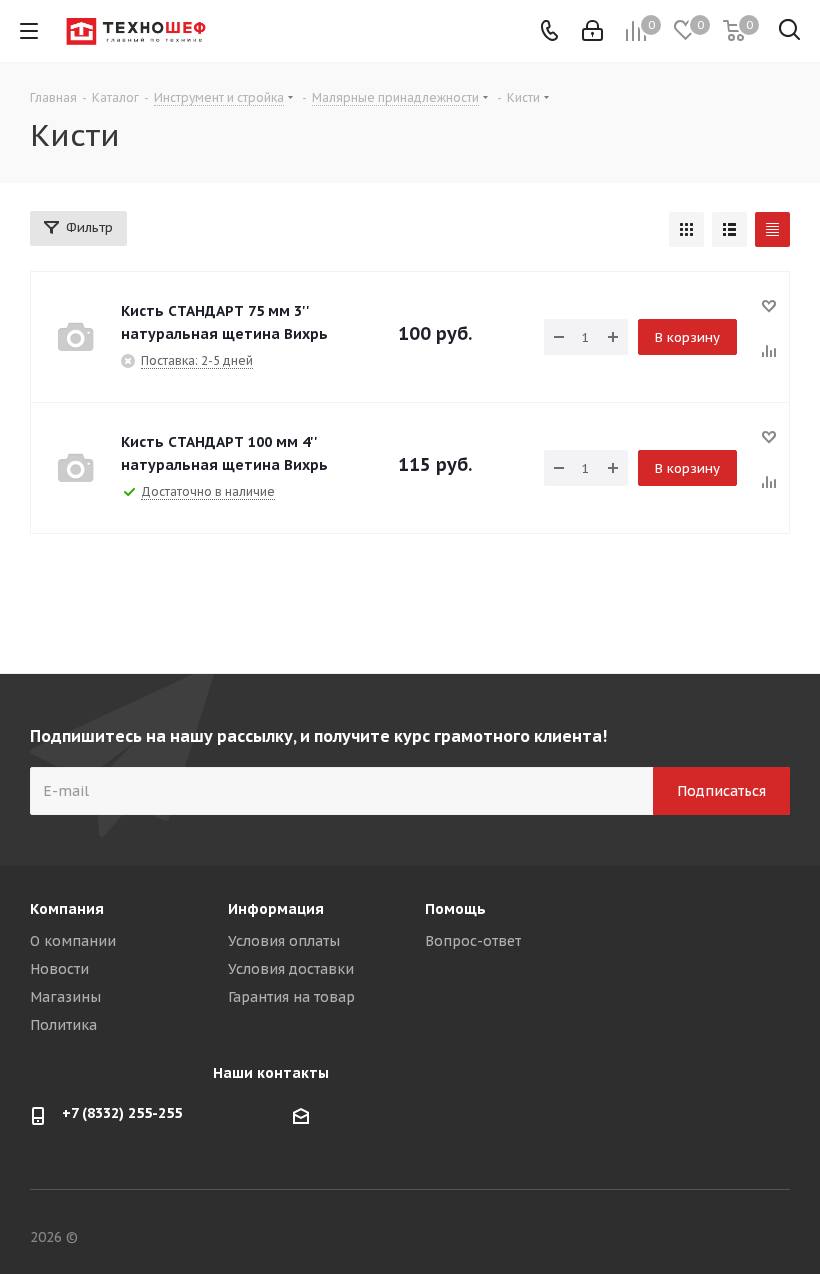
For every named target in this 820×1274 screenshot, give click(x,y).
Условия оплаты (284, 941)
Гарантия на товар (291, 997)
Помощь (455, 909)
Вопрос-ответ (473, 941)
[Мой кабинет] (592, 31)
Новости (59, 969)
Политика (63, 1025)
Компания (67, 909)
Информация (276, 909)
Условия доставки (291, 969)
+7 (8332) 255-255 (122, 1113)
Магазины (65, 997)
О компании (73, 941)
